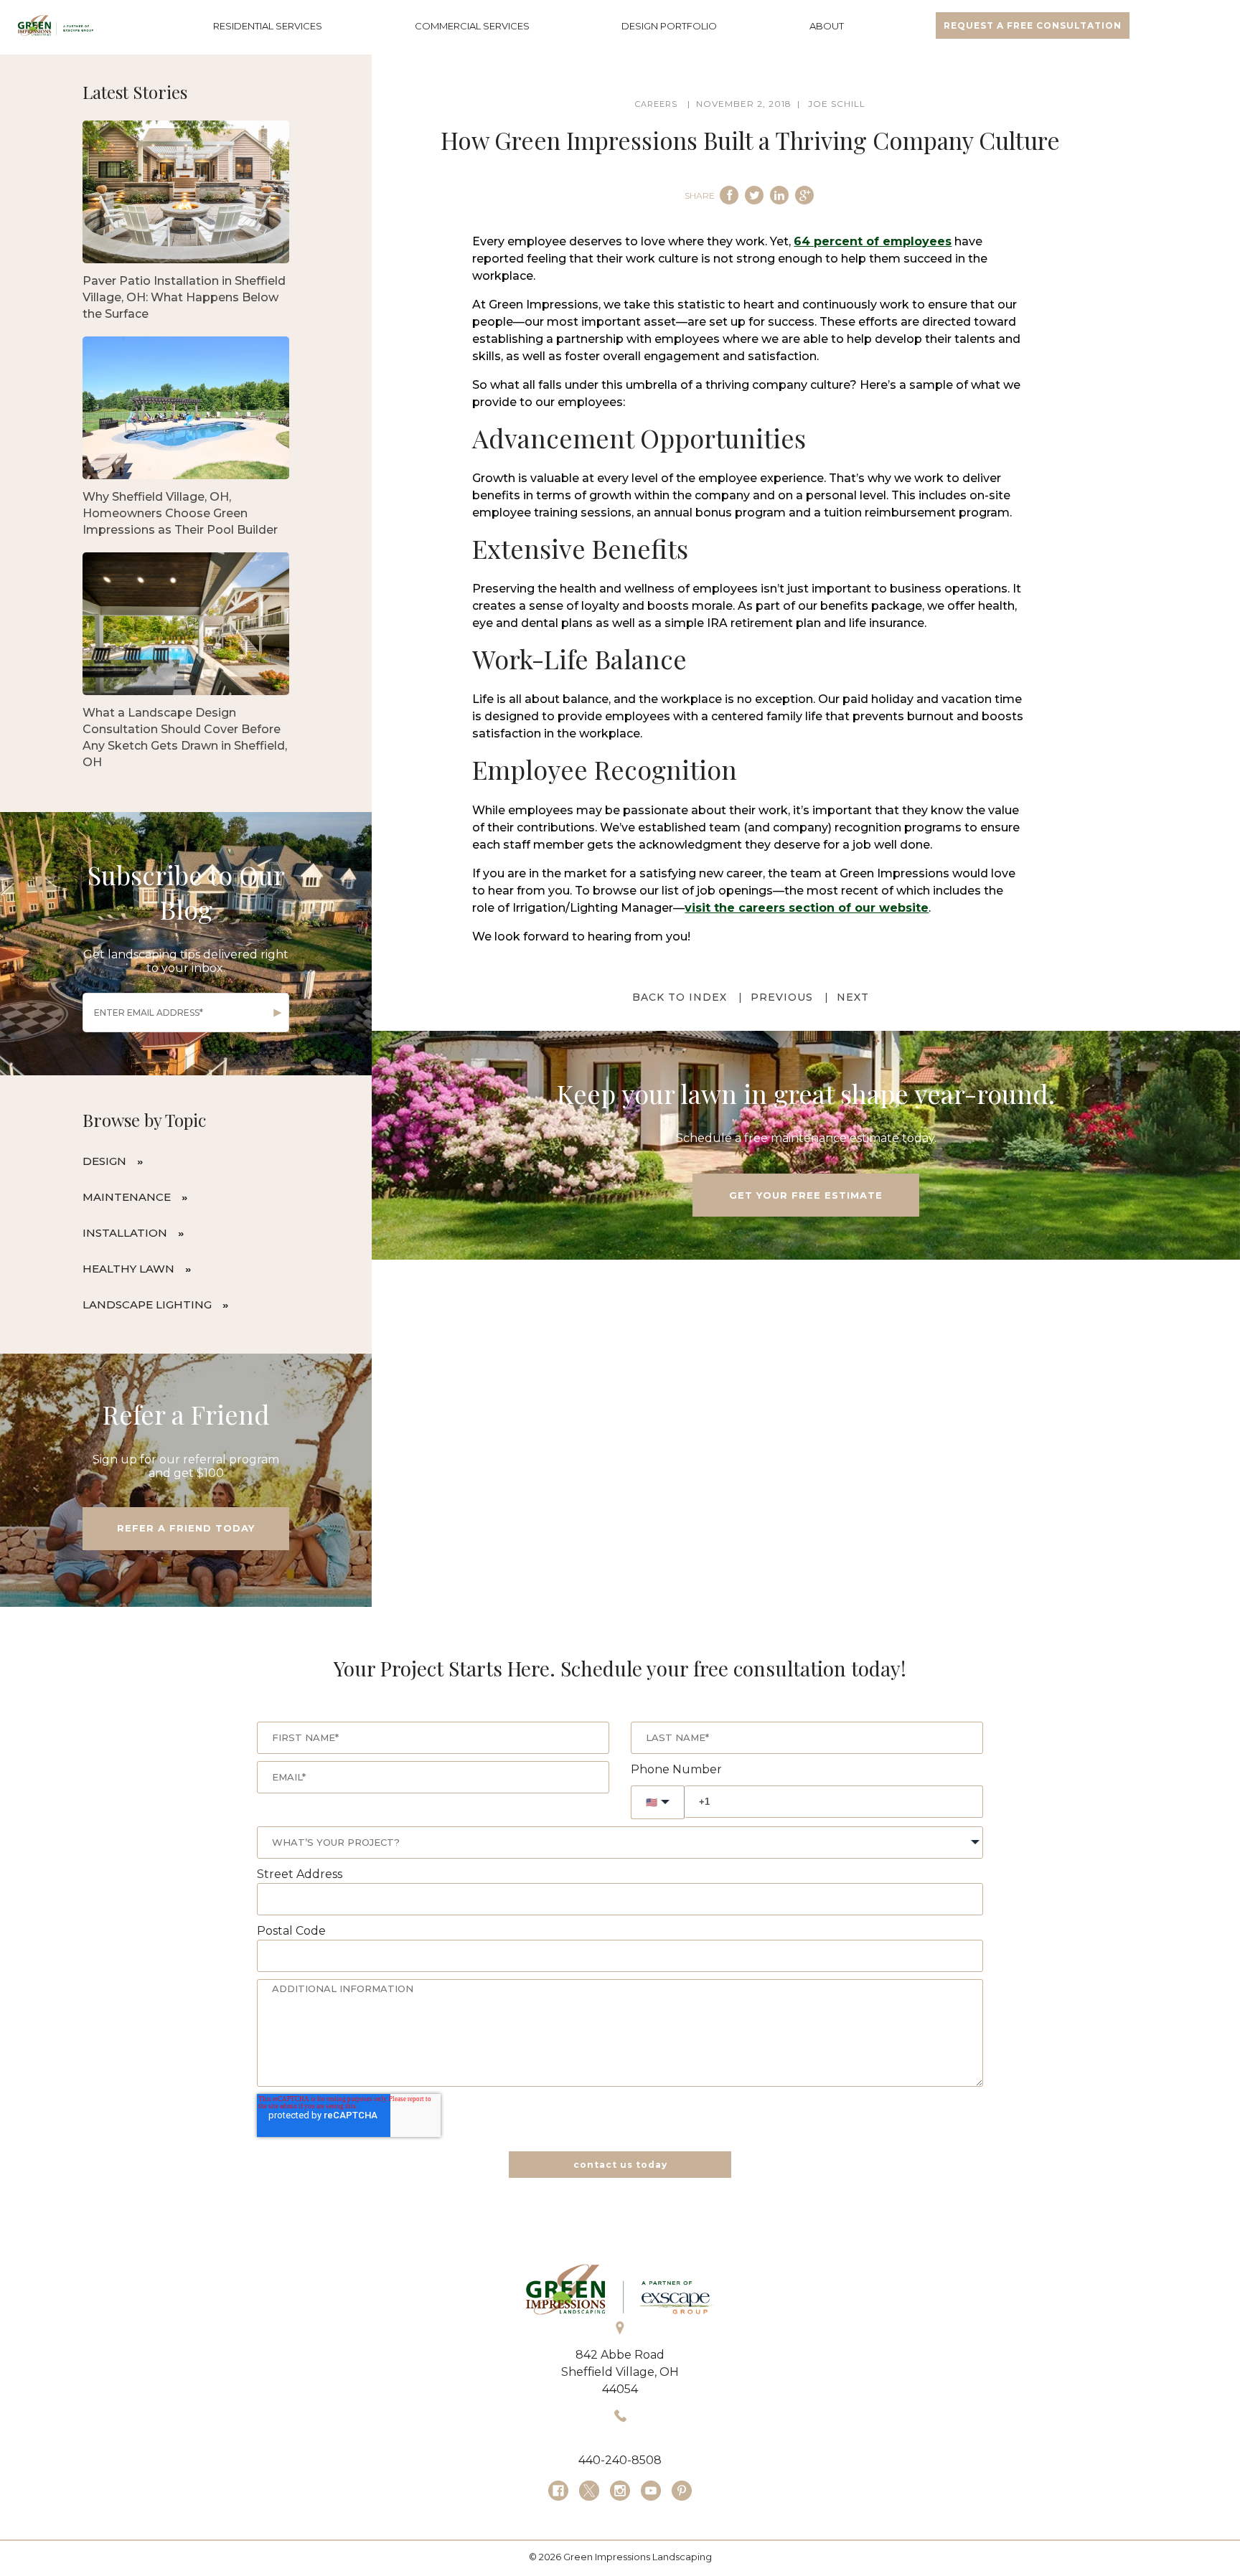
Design (104, 1161)
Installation (125, 1233)
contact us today (620, 2165)
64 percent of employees (873, 241)
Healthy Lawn (128, 1269)
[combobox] (620, 1843)
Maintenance (127, 1197)
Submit (278, 1013)
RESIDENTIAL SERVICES (268, 26)
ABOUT (827, 26)
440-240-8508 (620, 2460)
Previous (782, 997)
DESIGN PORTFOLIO (669, 26)
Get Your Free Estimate (806, 1195)
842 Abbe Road (620, 2355)
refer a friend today (186, 1528)
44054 (620, 2389)
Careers (656, 104)
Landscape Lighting (147, 1304)
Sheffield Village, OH (620, 2372)
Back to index (680, 997)
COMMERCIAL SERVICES (472, 26)
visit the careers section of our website (807, 908)
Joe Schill (837, 104)
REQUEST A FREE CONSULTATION (1033, 25)
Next (853, 997)
